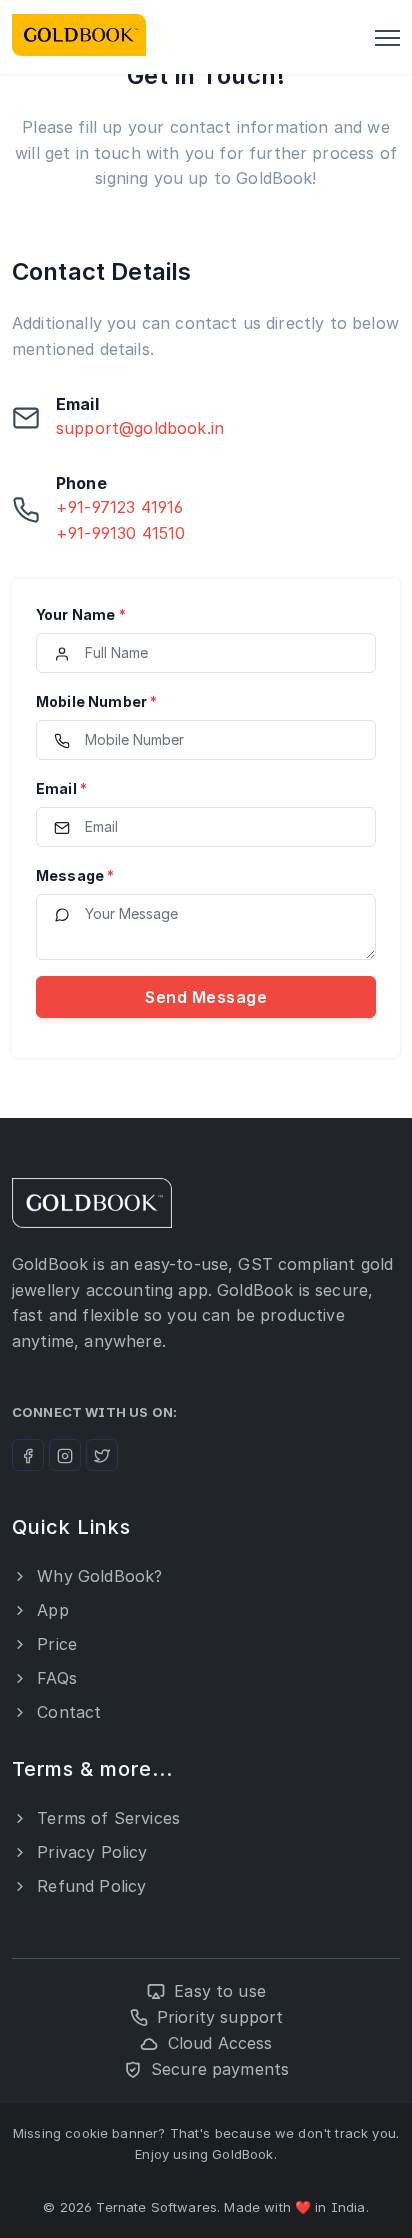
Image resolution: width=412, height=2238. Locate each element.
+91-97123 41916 (119, 507)
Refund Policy (89, 1886)
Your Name (81, 614)
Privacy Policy (89, 1852)
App (50, 1610)
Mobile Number (96, 701)
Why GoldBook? (97, 1576)
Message (75, 875)
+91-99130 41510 (120, 533)
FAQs (54, 1678)
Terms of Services (106, 1818)
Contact (66, 1712)
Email (61, 788)
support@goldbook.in (140, 428)
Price (54, 1644)
